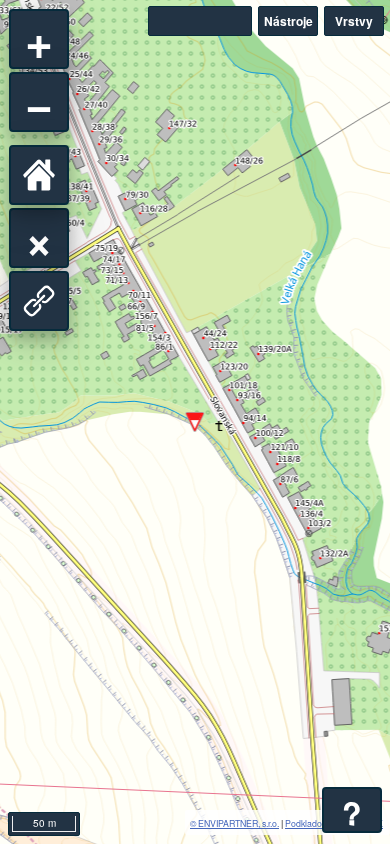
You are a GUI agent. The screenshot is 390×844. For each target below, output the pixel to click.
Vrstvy (354, 21)
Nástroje (288, 21)
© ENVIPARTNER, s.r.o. (234, 823)
